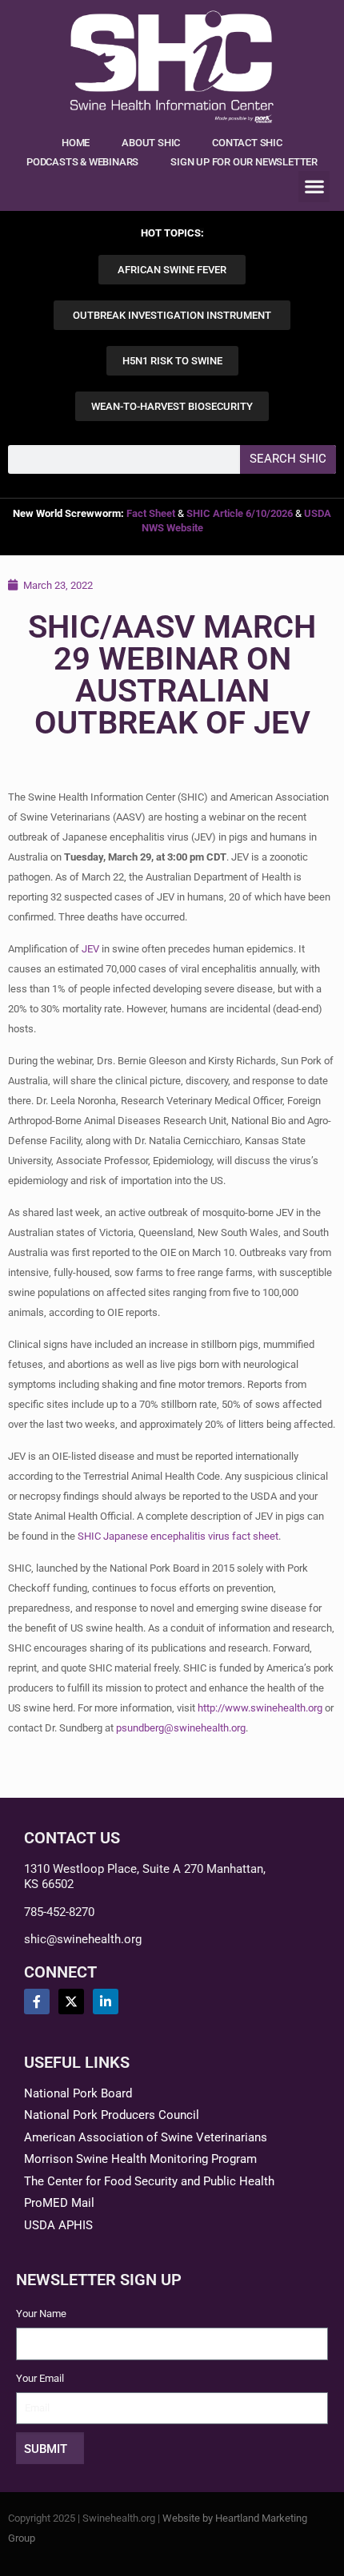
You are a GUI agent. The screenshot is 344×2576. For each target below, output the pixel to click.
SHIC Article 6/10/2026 (240, 513)
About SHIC (151, 143)
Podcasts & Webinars (82, 162)
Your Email (40, 2378)
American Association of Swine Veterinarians (146, 2137)
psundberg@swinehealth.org (181, 1728)
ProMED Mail (59, 2203)
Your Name (41, 2314)
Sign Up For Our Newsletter (244, 162)
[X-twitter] (71, 2002)
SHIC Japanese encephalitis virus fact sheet (178, 1536)
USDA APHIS (58, 2225)
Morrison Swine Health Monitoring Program (140, 2159)
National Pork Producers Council (112, 2115)
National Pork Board (78, 2093)
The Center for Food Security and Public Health (149, 2181)
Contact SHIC (247, 143)
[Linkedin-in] (106, 2002)
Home (76, 143)
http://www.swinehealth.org (260, 1708)
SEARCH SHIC (288, 459)
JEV (90, 949)
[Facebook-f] (37, 2002)
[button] (314, 187)
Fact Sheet (151, 513)
